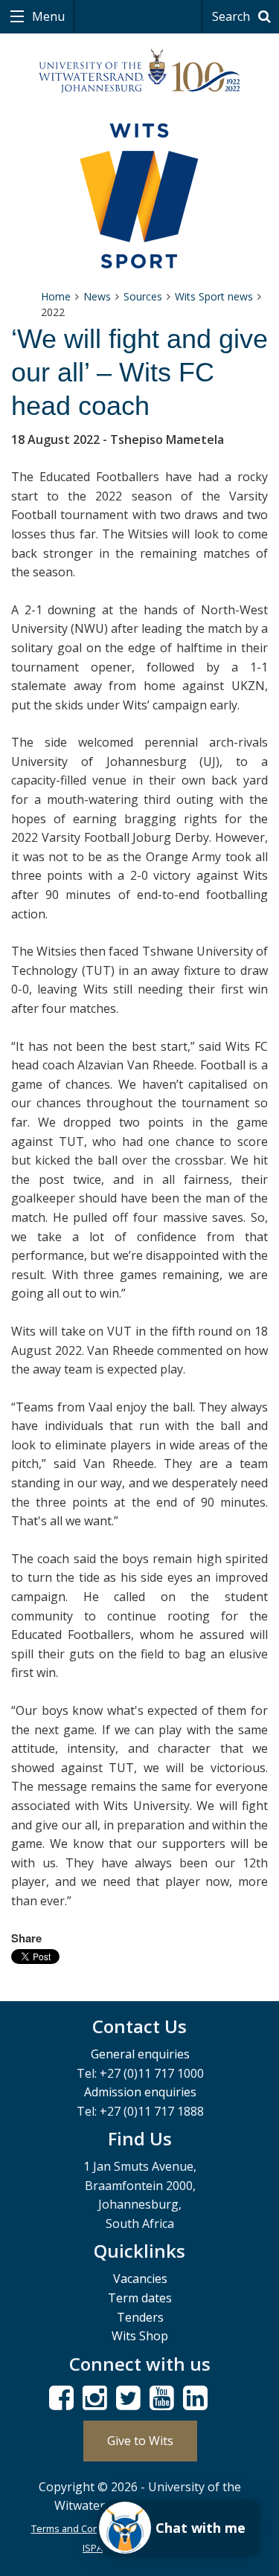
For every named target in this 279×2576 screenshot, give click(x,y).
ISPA (93, 2548)
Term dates (140, 2298)
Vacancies (140, 2279)
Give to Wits (140, 2441)
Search (232, 16)
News (97, 296)
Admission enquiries (140, 2092)
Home (56, 296)
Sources (143, 296)
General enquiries (140, 2054)
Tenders (140, 2317)
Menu (47, 16)
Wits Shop (140, 2336)
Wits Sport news (214, 296)
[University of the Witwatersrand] (139, 71)
